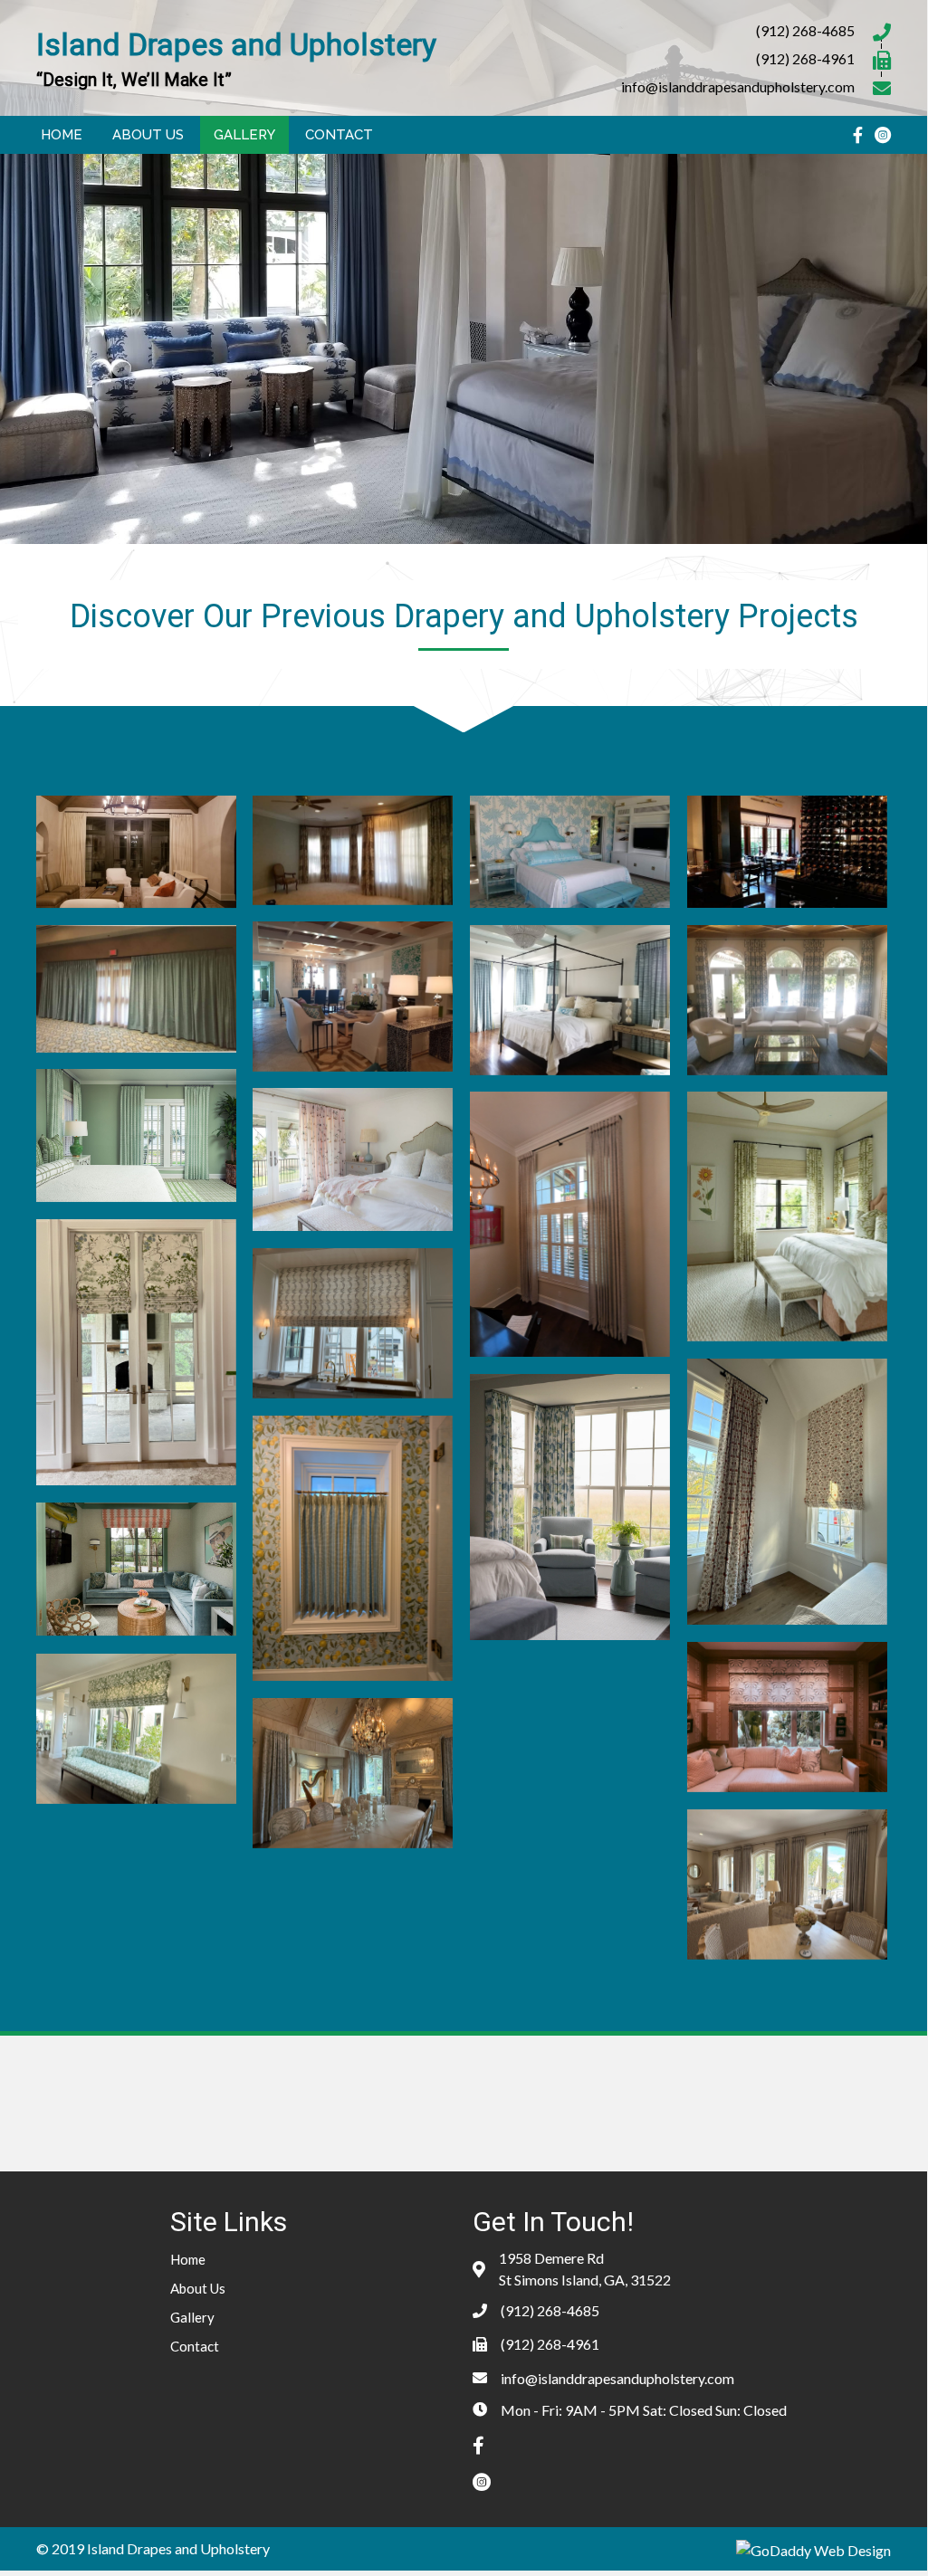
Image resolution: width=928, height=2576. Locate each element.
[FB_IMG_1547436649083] (787, 852)
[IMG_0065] (136, 1729)
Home (188, 2259)
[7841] (787, 1000)
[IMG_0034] (787, 1884)
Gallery (192, 2317)
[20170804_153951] (570, 1000)
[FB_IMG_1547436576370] (570, 852)
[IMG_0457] (787, 1216)
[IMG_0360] (136, 1352)
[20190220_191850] (136, 852)
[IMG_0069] (787, 1717)
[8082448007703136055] (570, 1733)
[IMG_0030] (353, 1773)
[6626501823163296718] (570, 1224)
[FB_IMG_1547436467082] (353, 850)
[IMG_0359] (353, 1323)
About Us (198, 2288)
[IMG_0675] (353, 1159)
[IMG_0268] (787, 1492)
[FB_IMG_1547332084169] (136, 989)
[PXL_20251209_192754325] (353, 1548)
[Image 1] (136, 1135)
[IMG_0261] (570, 1507)
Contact (195, 2346)
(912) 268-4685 (805, 30)
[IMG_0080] (136, 1569)
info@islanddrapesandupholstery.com (738, 86)
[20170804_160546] (353, 997)
